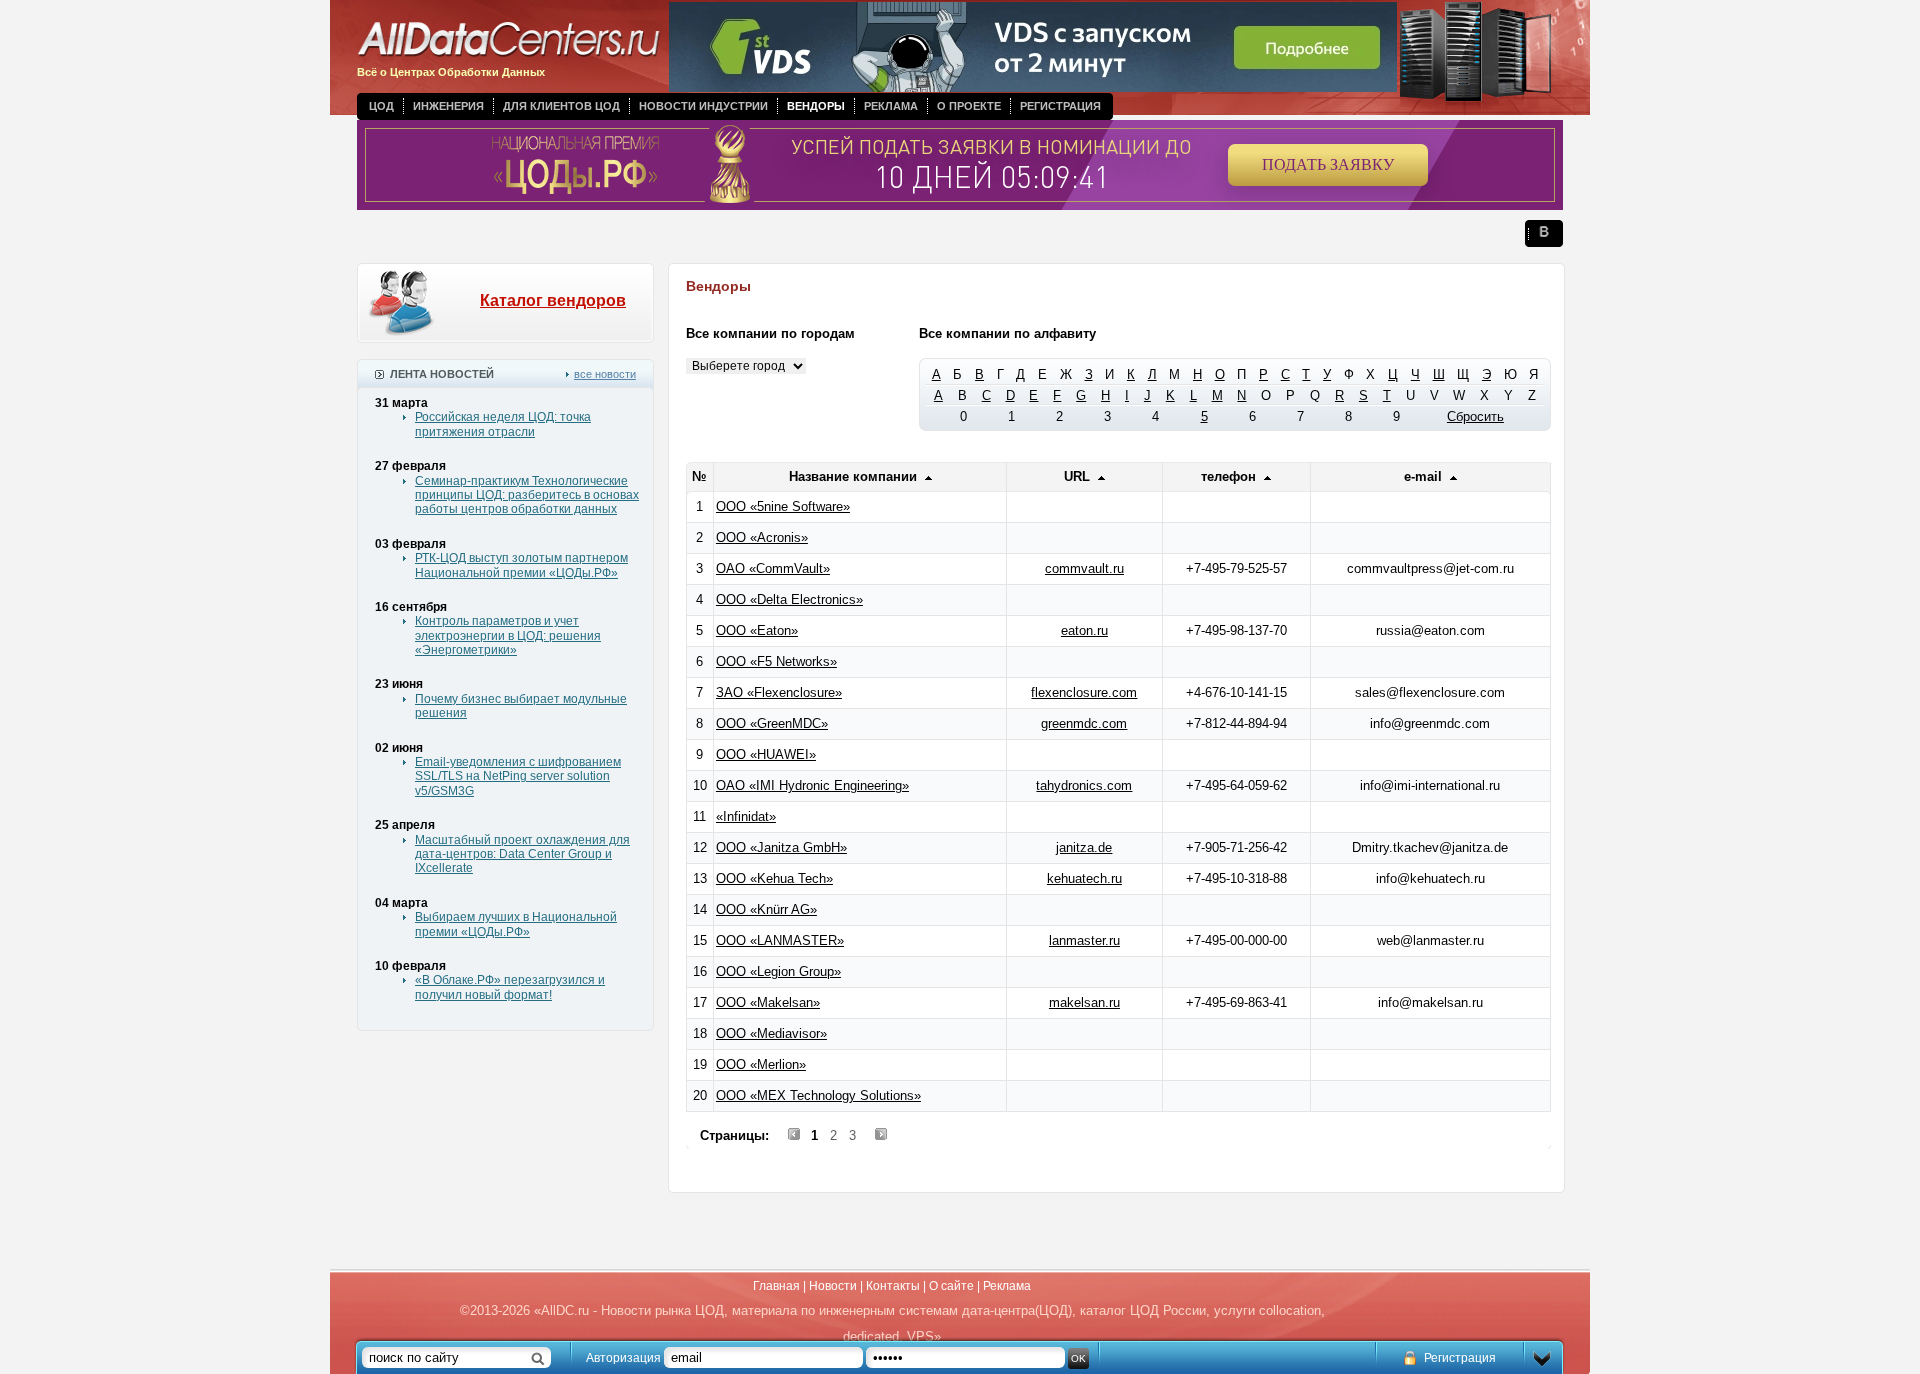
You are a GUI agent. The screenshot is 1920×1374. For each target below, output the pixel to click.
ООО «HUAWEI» (766, 754)
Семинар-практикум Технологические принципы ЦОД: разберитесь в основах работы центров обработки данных (527, 495)
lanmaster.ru (1084, 940)
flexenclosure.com (1084, 692)
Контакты (893, 1286)
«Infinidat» (746, 816)
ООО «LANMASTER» (780, 940)
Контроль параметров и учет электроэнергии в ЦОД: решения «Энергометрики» (508, 635)
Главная (776, 1286)
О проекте (969, 106)
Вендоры (816, 106)
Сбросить (1475, 416)
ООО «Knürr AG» (766, 909)
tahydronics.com (1084, 785)
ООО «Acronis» (762, 537)
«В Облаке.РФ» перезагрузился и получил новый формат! (510, 987)
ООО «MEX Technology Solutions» (818, 1095)
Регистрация (1060, 106)
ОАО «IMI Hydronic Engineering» (812, 785)
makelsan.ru (1084, 1002)
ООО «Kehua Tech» (774, 878)
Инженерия (448, 106)
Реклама (891, 106)
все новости (605, 374)
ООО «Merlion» (761, 1064)
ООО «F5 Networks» (776, 661)
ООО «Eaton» (757, 630)
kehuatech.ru (1084, 878)
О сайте (951, 1286)
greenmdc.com (1084, 723)
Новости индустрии (703, 106)
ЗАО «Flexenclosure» (779, 692)
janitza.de (1084, 847)
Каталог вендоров (553, 300)
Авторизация (623, 1358)
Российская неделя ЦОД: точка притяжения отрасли (503, 424)
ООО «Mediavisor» (771, 1033)
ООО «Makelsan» (768, 1002)
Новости (833, 1286)
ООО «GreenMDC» (772, 723)
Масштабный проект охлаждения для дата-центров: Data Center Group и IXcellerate (522, 854)
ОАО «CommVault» (773, 568)
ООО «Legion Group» (778, 971)
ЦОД (381, 106)
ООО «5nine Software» (783, 506)
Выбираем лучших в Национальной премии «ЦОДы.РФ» (516, 924)
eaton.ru (1084, 630)
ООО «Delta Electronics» (789, 599)
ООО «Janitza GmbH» (781, 847)
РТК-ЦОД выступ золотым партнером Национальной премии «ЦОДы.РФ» (521, 565)
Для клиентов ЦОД (561, 106)
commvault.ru (1084, 568)
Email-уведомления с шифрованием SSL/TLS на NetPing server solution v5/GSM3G (518, 776)
